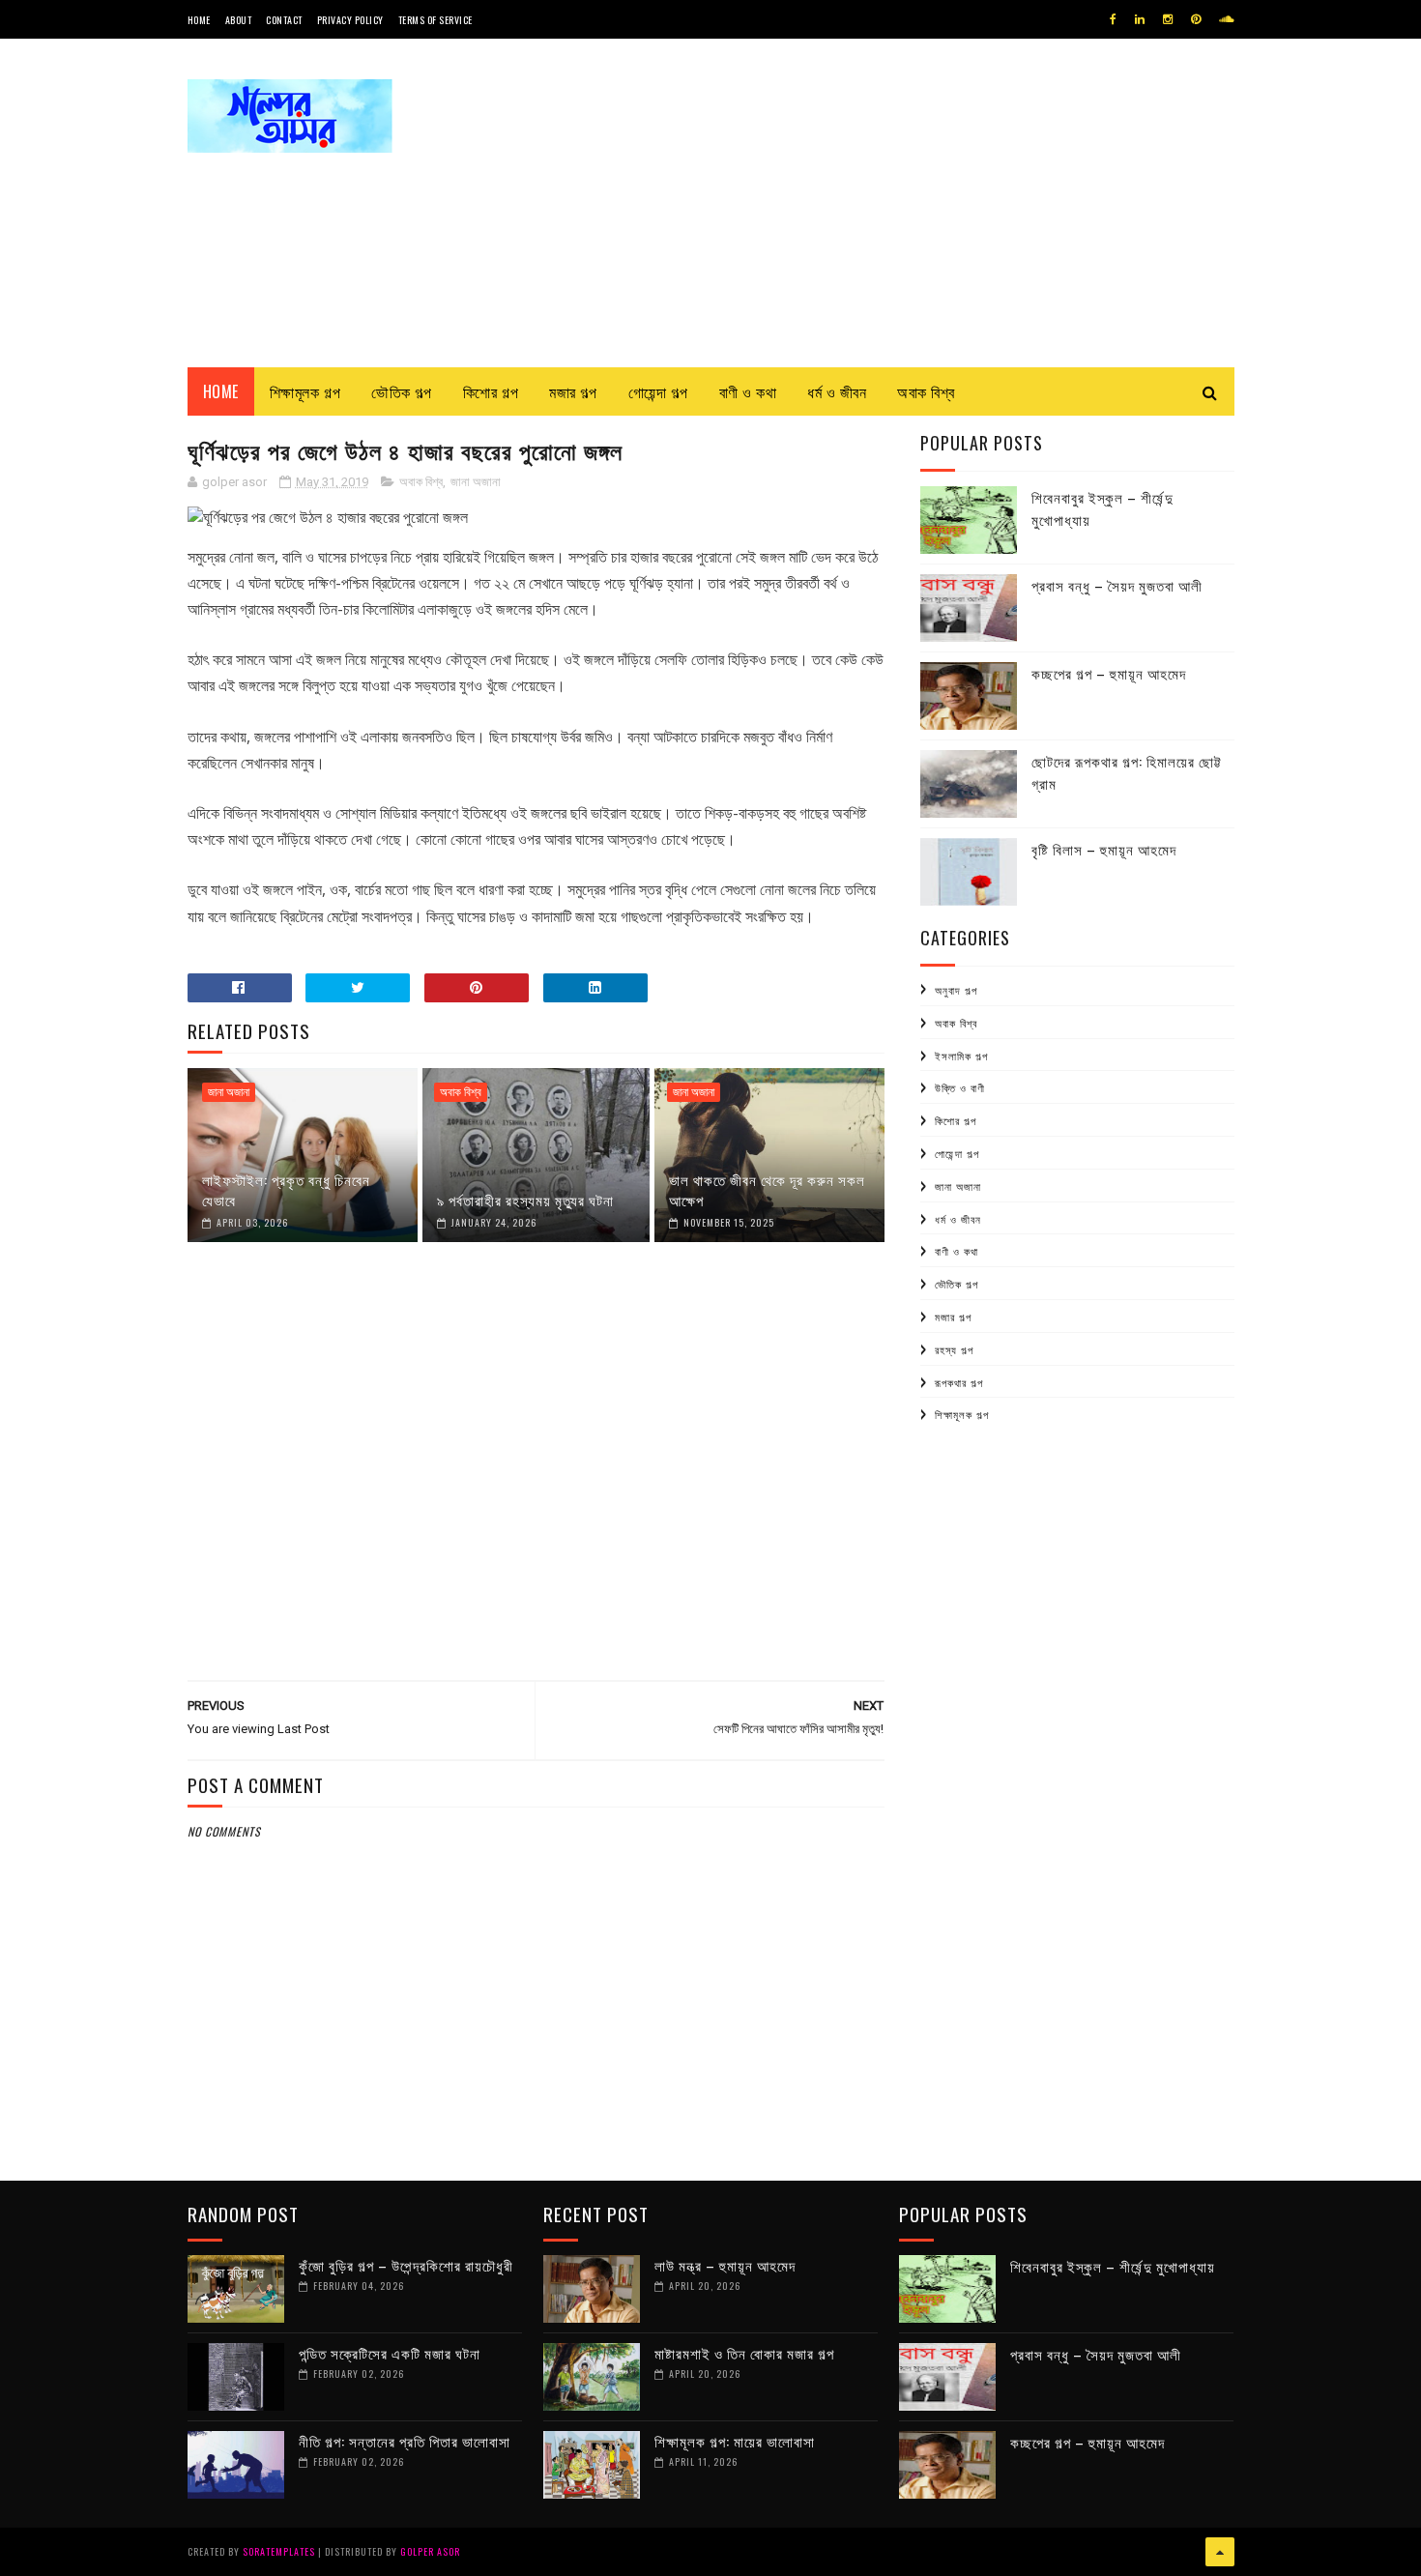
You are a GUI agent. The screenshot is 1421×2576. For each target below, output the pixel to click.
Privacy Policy (350, 20)
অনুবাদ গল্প (956, 990)
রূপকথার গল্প (959, 1382)
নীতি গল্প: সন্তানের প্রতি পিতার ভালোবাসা (405, 2441)
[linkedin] (1140, 19)
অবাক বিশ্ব (926, 391)
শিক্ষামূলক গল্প (305, 391)
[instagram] (1168, 19)
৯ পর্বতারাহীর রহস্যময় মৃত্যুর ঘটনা (525, 1200)
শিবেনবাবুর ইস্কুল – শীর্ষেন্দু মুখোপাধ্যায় (1113, 2266)
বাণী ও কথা (748, 391)
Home (199, 20)
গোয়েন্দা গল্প (658, 391)
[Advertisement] (883, 203)
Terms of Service (435, 20)
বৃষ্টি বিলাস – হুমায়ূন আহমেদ (1104, 849)
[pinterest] (1196, 19)
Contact (284, 20)
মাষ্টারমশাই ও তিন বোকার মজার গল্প (744, 2353)
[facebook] (1113, 19)
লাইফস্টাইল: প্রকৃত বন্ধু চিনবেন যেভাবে (286, 1189)
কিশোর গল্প (491, 391)
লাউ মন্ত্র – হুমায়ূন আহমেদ (725, 2265)
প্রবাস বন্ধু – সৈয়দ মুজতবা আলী (1117, 585)
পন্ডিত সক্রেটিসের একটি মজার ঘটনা (390, 2353)
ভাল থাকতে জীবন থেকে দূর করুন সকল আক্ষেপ (767, 1189)
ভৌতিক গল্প (402, 391)
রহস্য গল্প (954, 1349)
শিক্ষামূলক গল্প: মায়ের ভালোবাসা (735, 2441)
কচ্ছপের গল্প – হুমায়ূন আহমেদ (1109, 673)
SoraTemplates (279, 2551)
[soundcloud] (1226, 19)
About (239, 20)
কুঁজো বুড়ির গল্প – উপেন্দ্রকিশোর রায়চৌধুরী (406, 2265)
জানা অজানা (476, 482)
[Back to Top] (1220, 2552)
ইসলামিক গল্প (961, 1056)
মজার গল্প (573, 391)
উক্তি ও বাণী (960, 1087)
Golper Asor (430, 2551)
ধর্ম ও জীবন (837, 391)
